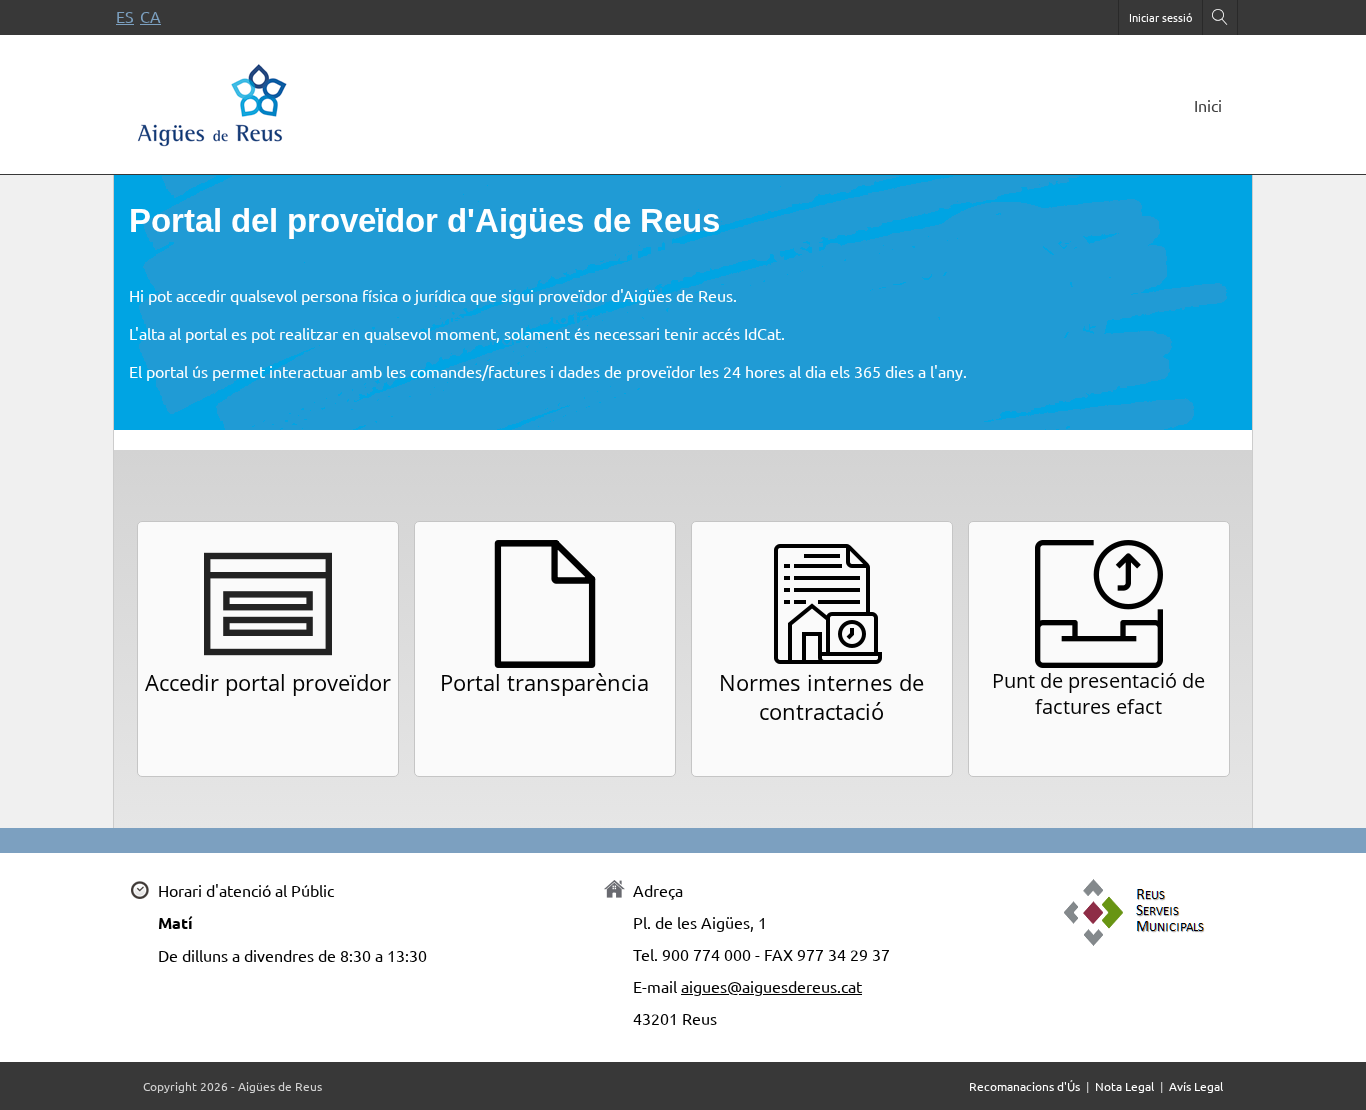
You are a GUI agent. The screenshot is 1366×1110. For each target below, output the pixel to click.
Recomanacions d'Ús (1024, 1086)
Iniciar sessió (1160, 17)
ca (150, 16)
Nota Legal (1124, 1086)
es (125, 16)
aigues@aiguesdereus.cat (771, 986)
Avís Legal (1196, 1086)
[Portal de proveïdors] (213, 101)
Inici (1208, 105)
